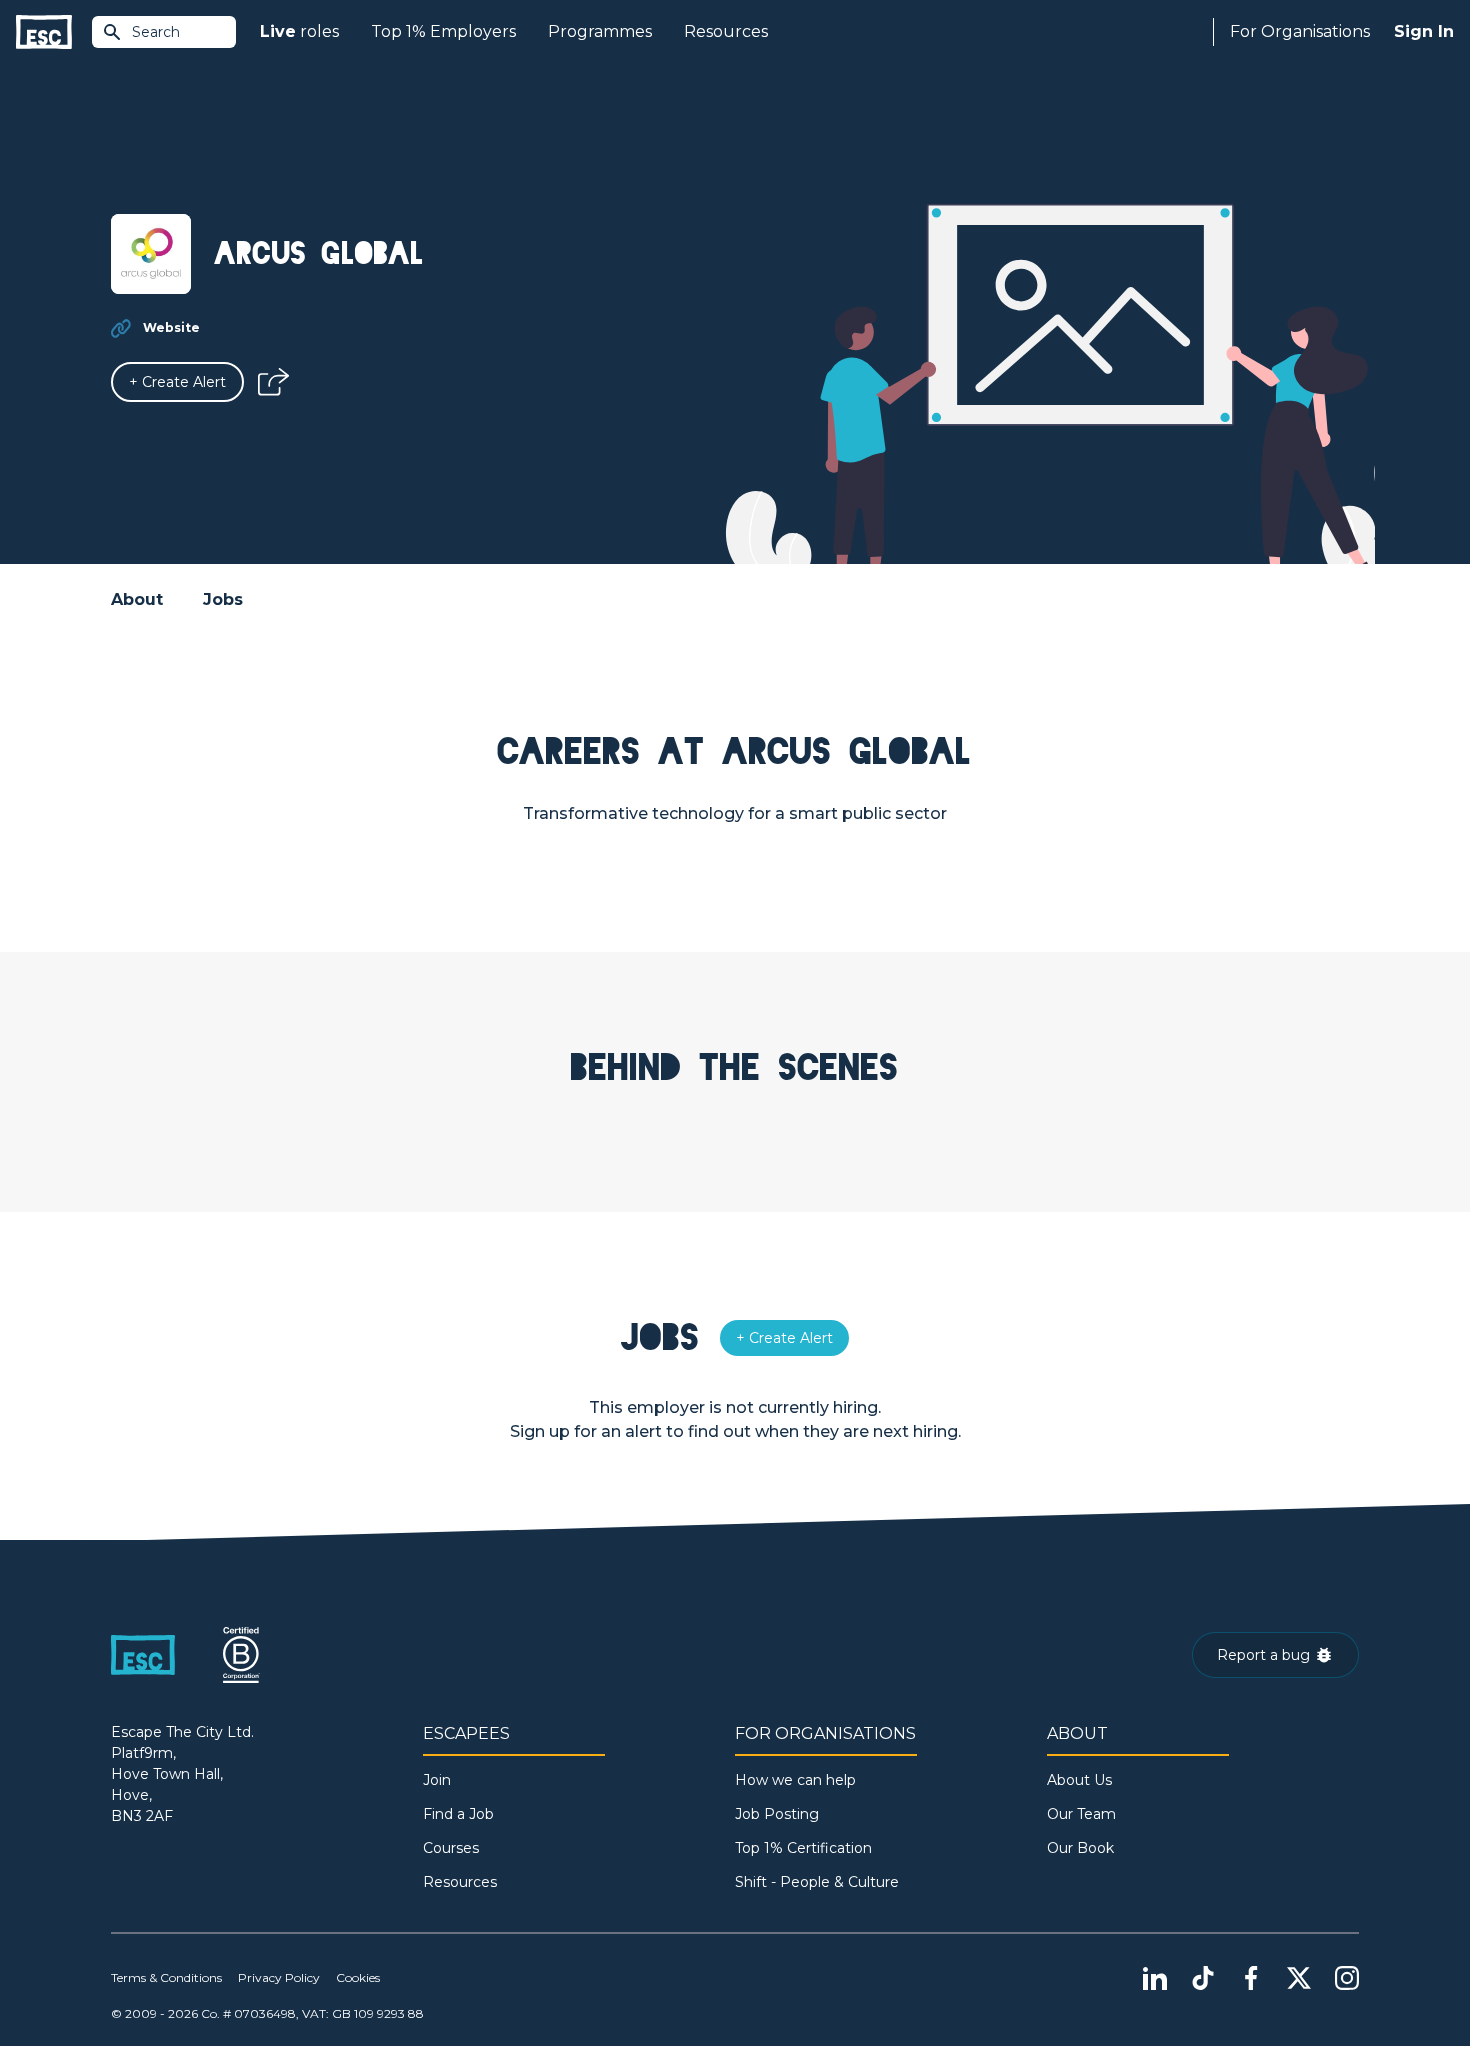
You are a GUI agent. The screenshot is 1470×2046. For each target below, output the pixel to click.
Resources (726, 31)
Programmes (600, 31)
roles (299, 31)
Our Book (1080, 1848)
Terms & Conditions (166, 1977)
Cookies (358, 1977)
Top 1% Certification (803, 1848)
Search (156, 32)
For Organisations (1300, 31)
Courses (451, 1848)
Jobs (223, 599)
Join (437, 1780)
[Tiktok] (1203, 1978)
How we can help (795, 1780)
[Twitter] (1299, 1978)
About (137, 599)
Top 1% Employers (443, 31)
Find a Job (458, 1814)
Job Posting (777, 1814)
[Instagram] (1347, 1978)
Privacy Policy (279, 1977)
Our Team (1081, 1814)
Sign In (1424, 31)
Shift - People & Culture (817, 1882)
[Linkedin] (1155, 1978)
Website (171, 327)
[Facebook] (1251, 1978)
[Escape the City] (44, 32)
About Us (1079, 1780)
